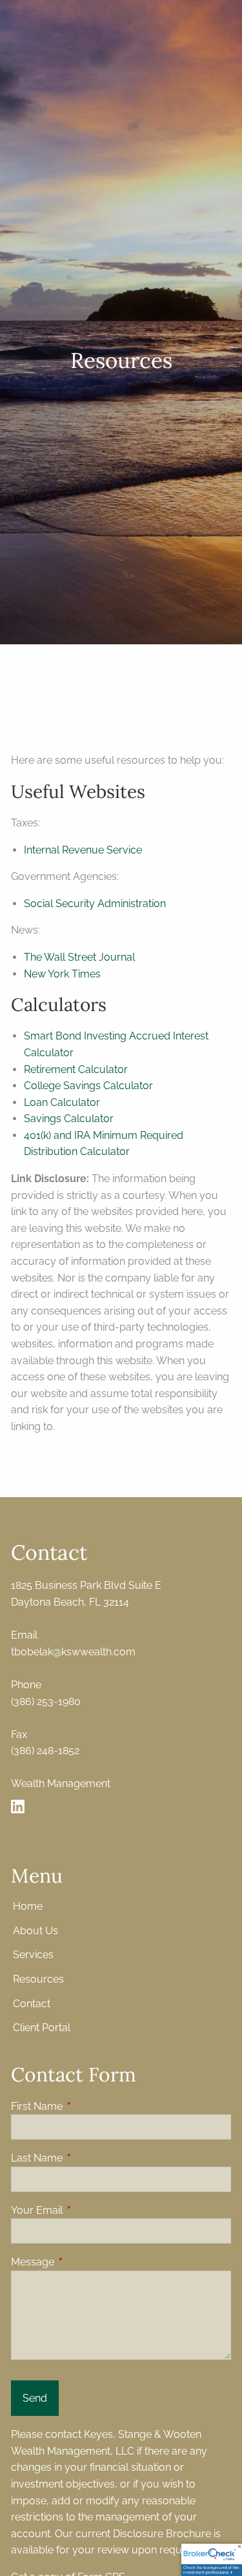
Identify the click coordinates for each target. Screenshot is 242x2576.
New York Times (62, 974)
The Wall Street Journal (79, 957)
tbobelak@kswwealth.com (73, 1652)
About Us (35, 1931)
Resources (38, 1979)
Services (33, 1955)
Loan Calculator (62, 1102)
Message (82, 2262)
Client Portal (42, 2028)
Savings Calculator (69, 1119)
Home (28, 1906)
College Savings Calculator (88, 1086)
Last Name (86, 2158)
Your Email (86, 2210)
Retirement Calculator (76, 1069)
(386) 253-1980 (46, 1702)
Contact (32, 2004)
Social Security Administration (95, 904)
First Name (86, 2106)
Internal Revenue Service (83, 850)
